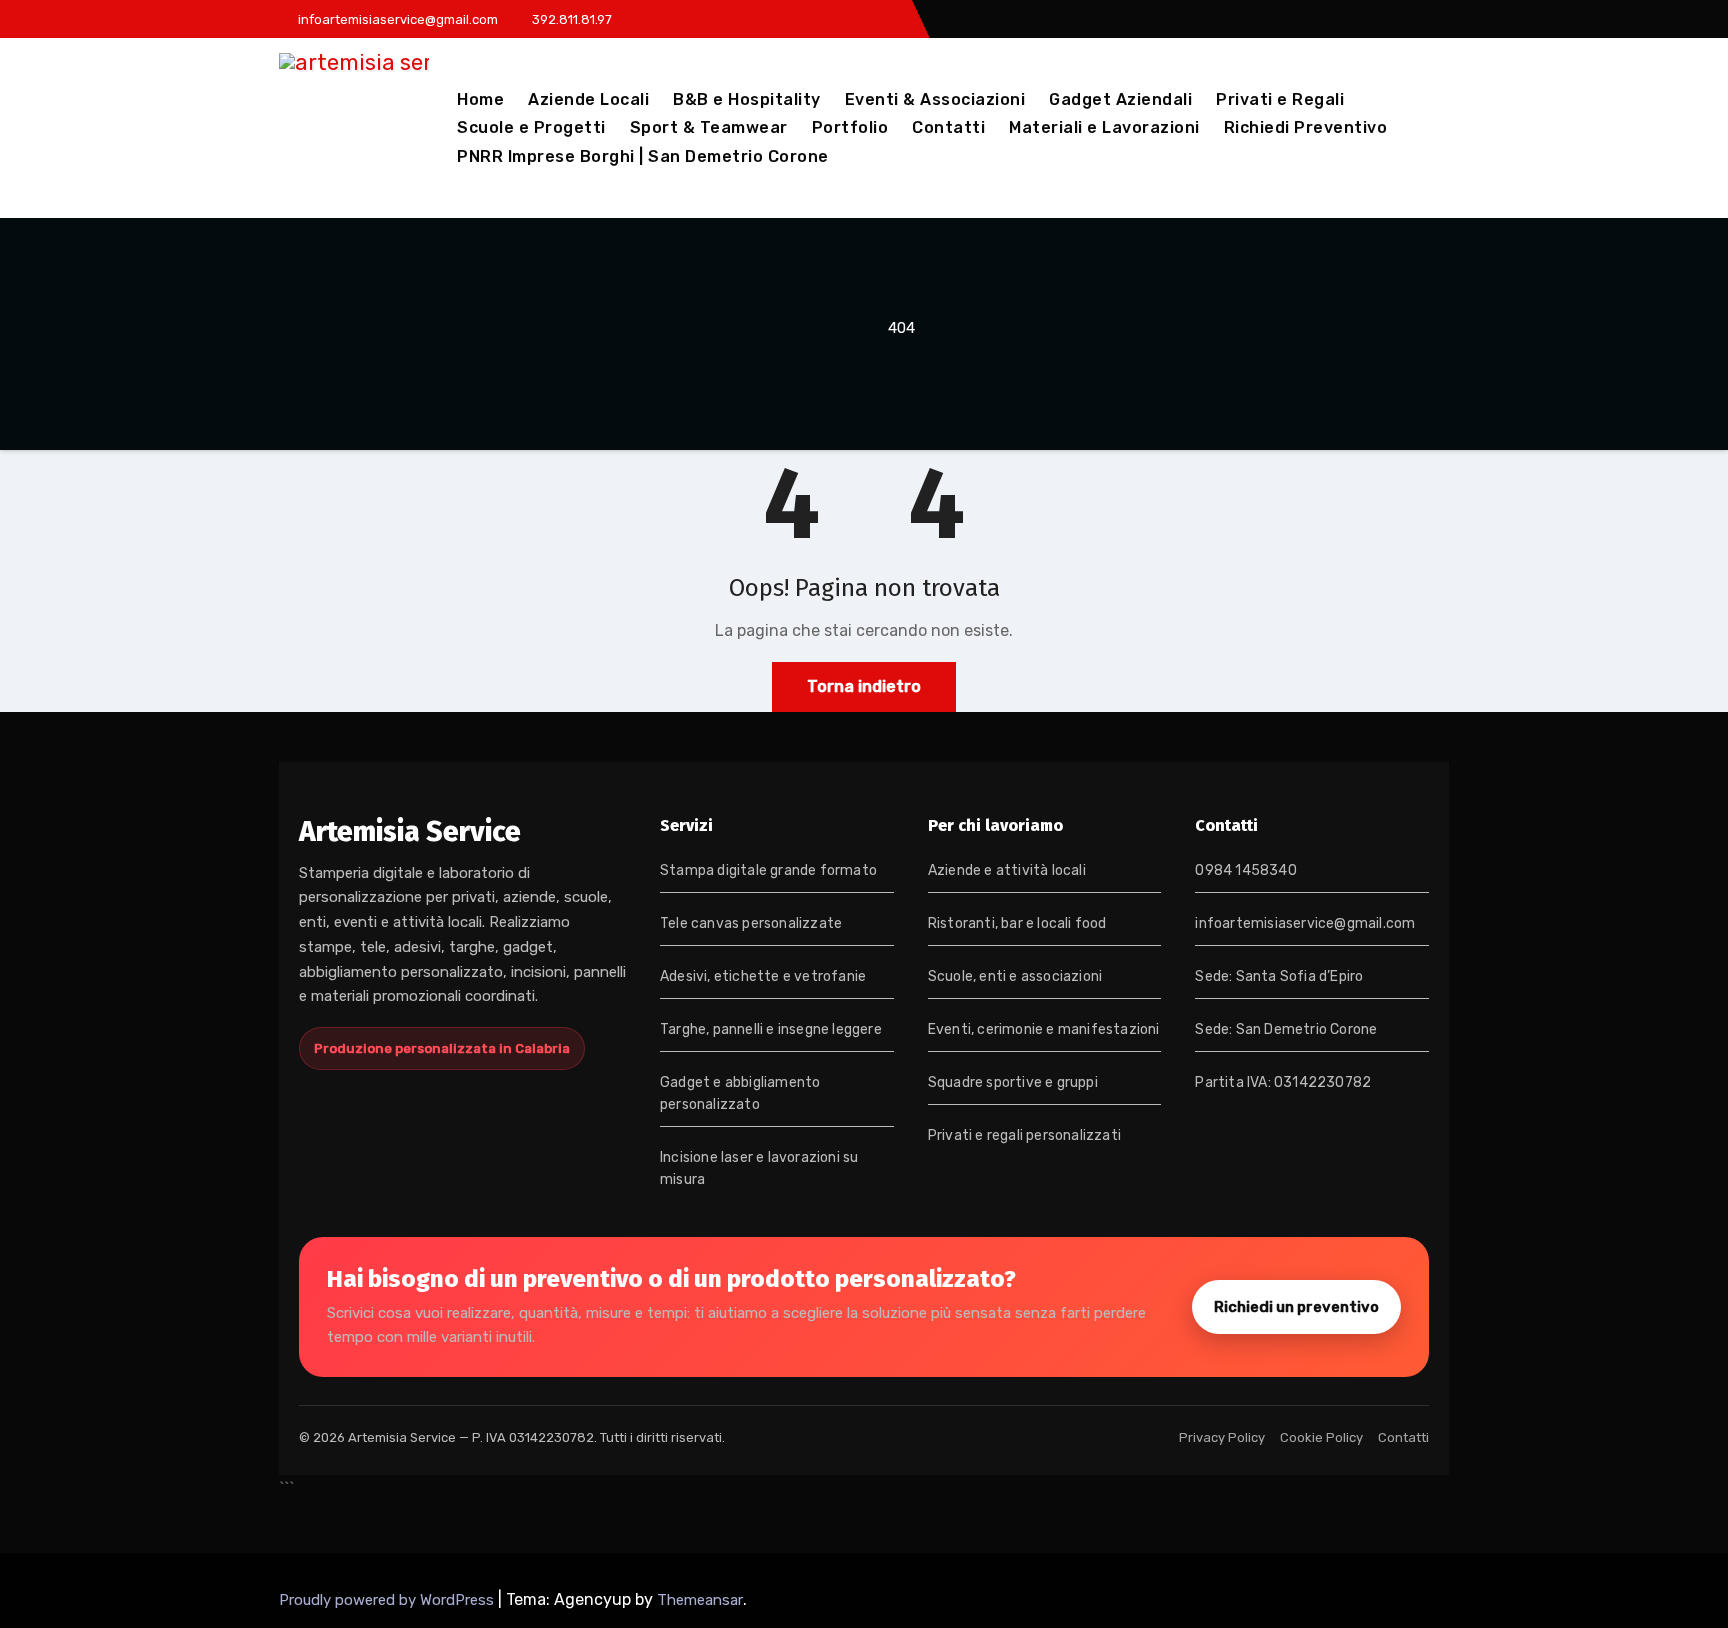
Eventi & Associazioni (935, 99)
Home (480, 99)
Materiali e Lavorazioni (1104, 127)
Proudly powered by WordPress (388, 1600)
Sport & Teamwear (709, 127)
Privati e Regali (1280, 99)
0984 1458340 (1245, 870)
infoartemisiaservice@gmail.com (1305, 923)
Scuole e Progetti (531, 127)
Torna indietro (864, 686)
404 (901, 328)
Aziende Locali (588, 99)
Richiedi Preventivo (1306, 127)
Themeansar (700, 1600)
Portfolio (850, 127)
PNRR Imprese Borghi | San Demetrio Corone (643, 156)
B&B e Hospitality (747, 99)
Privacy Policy (1222, 1437)
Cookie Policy (1321, 1437)
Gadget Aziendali (1120, 99)
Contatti (948, 127)
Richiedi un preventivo (1296, 1307)
